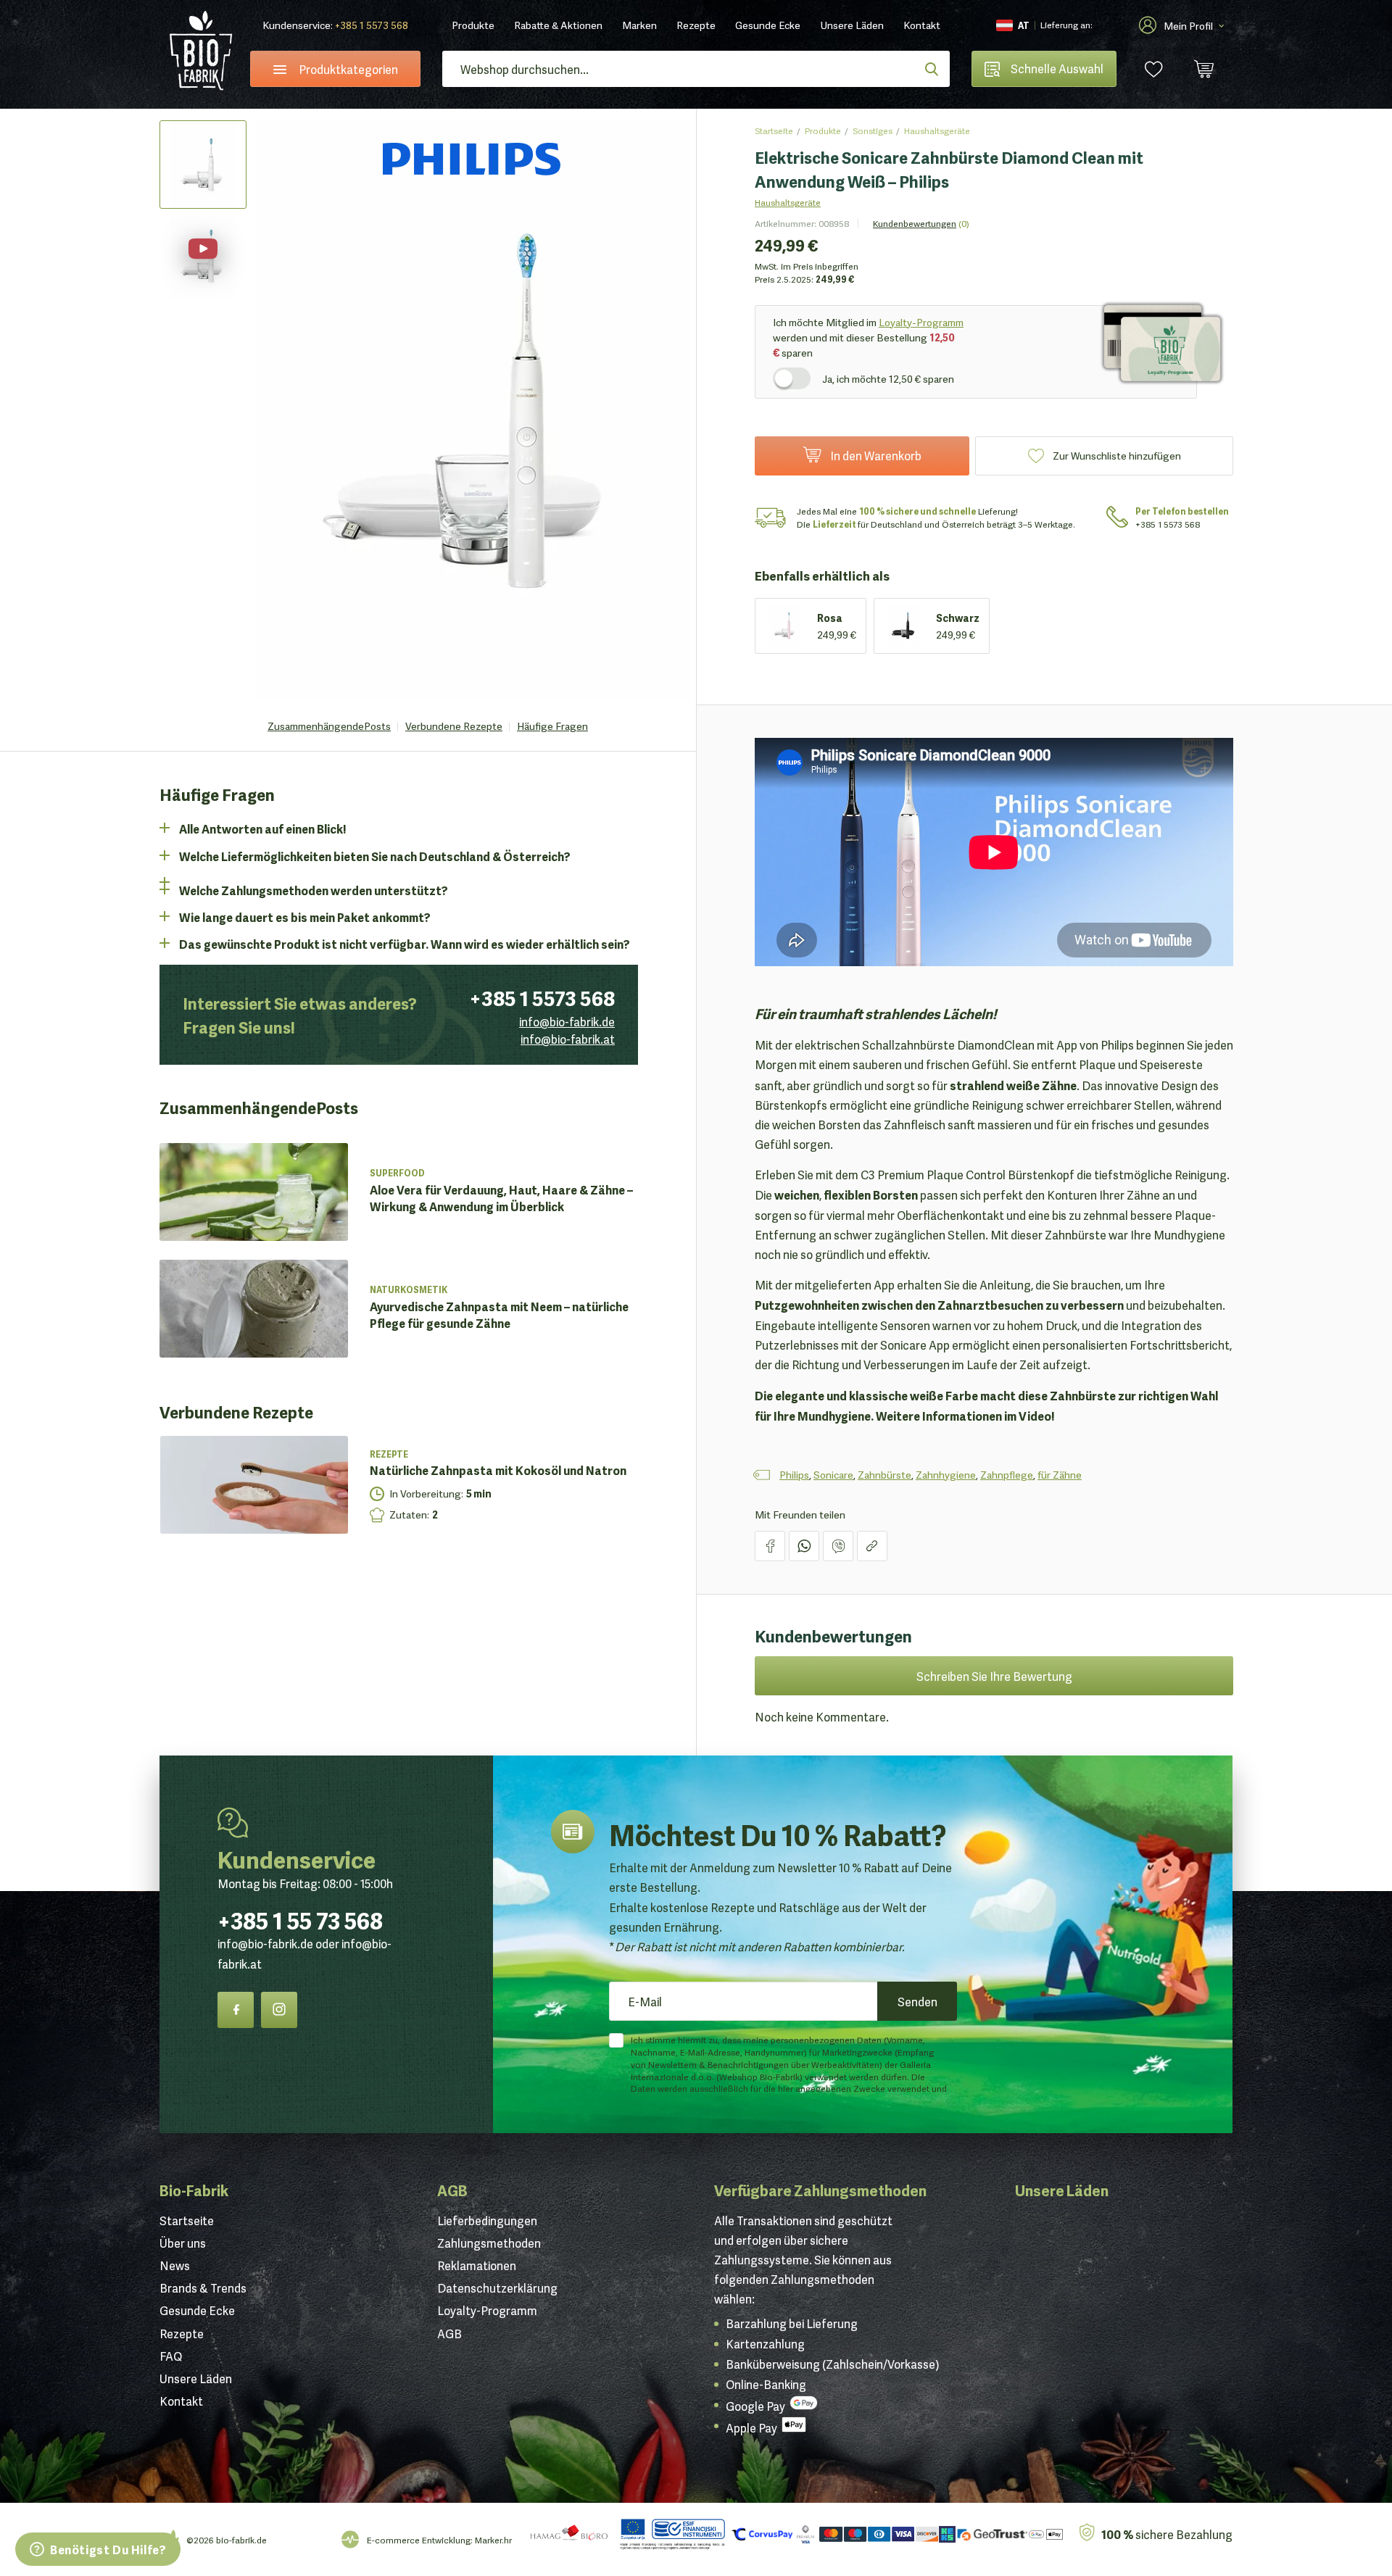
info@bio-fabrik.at (568, 1039)
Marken (639, 25)
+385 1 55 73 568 (300, 1919)
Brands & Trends (203, 2288)
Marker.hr (493, 2539)
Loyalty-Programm (921, 322)
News (175, 2265)
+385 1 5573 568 (372, 25)
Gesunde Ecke (768, 25)
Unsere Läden (852, 25)
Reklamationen (477, 2265)
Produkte (473, 25)
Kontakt (922, 25)
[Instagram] (279, 2010)
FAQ (171, 2356)
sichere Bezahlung (1167, 2534)
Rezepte (696, 25)
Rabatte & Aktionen (558, 25)
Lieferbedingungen (487, 2220)
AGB (452, 2190)
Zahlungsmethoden (489, 2243)
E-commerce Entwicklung (419, 2539)
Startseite (774, 130)
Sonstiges (873, 130)
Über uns (183, 2243)
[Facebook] (236, 2010)
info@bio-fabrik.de (567, 1021)
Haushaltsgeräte (937, 130)
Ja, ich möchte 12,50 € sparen (888, 378)
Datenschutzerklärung (497, 2288)
